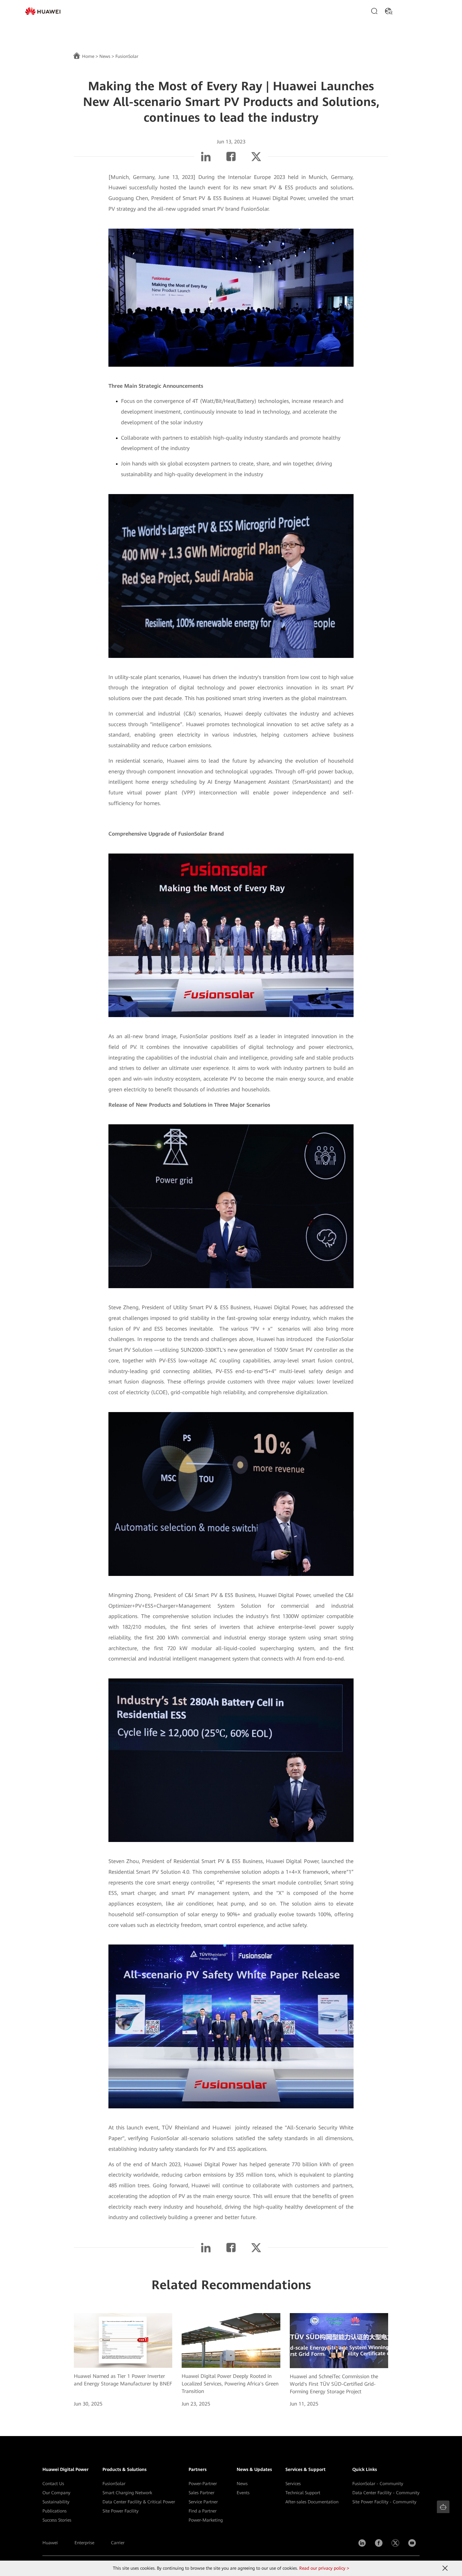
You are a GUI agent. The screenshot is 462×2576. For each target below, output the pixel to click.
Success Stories (57, 2520)
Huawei (50, 2543)
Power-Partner (203, 2484)
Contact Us (53, 2484)
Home (88, 56)
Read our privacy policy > (324, 2568)
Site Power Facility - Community (384, 2502)
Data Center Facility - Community (386, 2493)
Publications (55, 2511)
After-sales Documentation (312, 2502)
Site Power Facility (121, 2511)
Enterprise (84, 2543)
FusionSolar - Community (378, 2484)
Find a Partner (203, 2511)
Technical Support (303, 2493)
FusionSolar (114, 2484)
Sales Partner (201, 2493)
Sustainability (56, 2502)
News (105, 56)
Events (243, 2493)
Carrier (118, 2543)
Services (293, 2484)
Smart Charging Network (127, 2493)
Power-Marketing (206, 2520)
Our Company (56, 2493)
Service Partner (203, 2502)
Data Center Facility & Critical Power (139, 2502)
